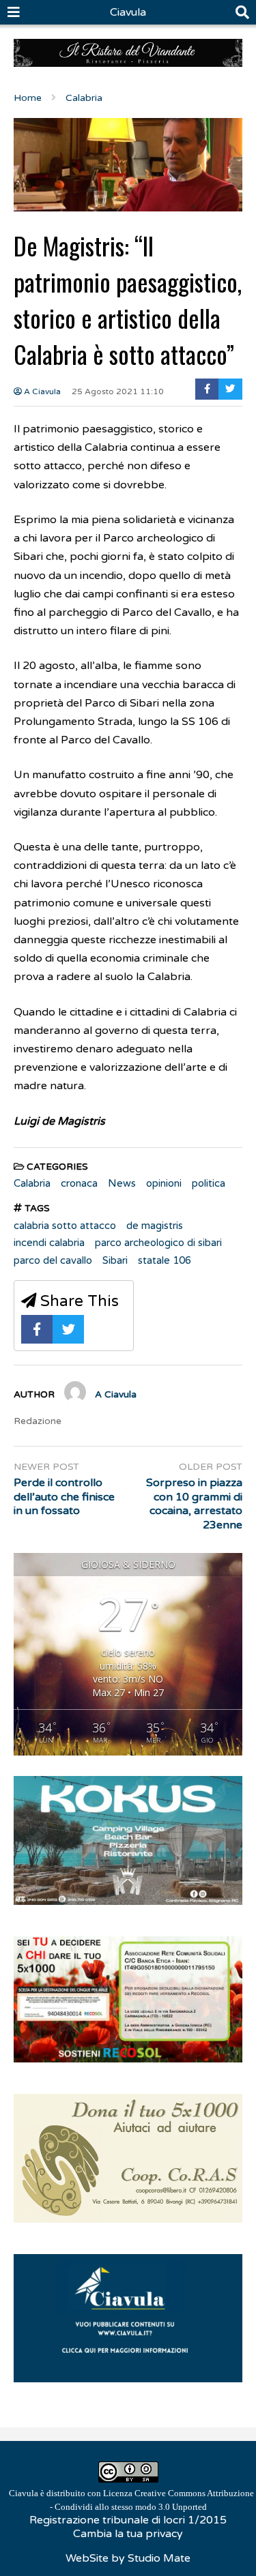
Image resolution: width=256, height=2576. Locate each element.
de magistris (155, 1226)
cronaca (79, 1183)
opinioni (164, 1183)
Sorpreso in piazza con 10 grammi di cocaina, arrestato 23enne (194, 1504)
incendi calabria (49, 1243)
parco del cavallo (53, 1260)
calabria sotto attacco (65, 1226)
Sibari (115, 1260)
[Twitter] (230, 389)
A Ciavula (41, 391)
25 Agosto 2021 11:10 (118, 391)
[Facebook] (207, 389)
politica (209, 1183)
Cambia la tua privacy (128, 2534)
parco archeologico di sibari (158, 1243)
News (122, 1183)
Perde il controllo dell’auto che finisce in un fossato (64, 1497)
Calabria (32, 1183)
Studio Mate (159, 2558)
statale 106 (165, 1260)
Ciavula (128, 12)
